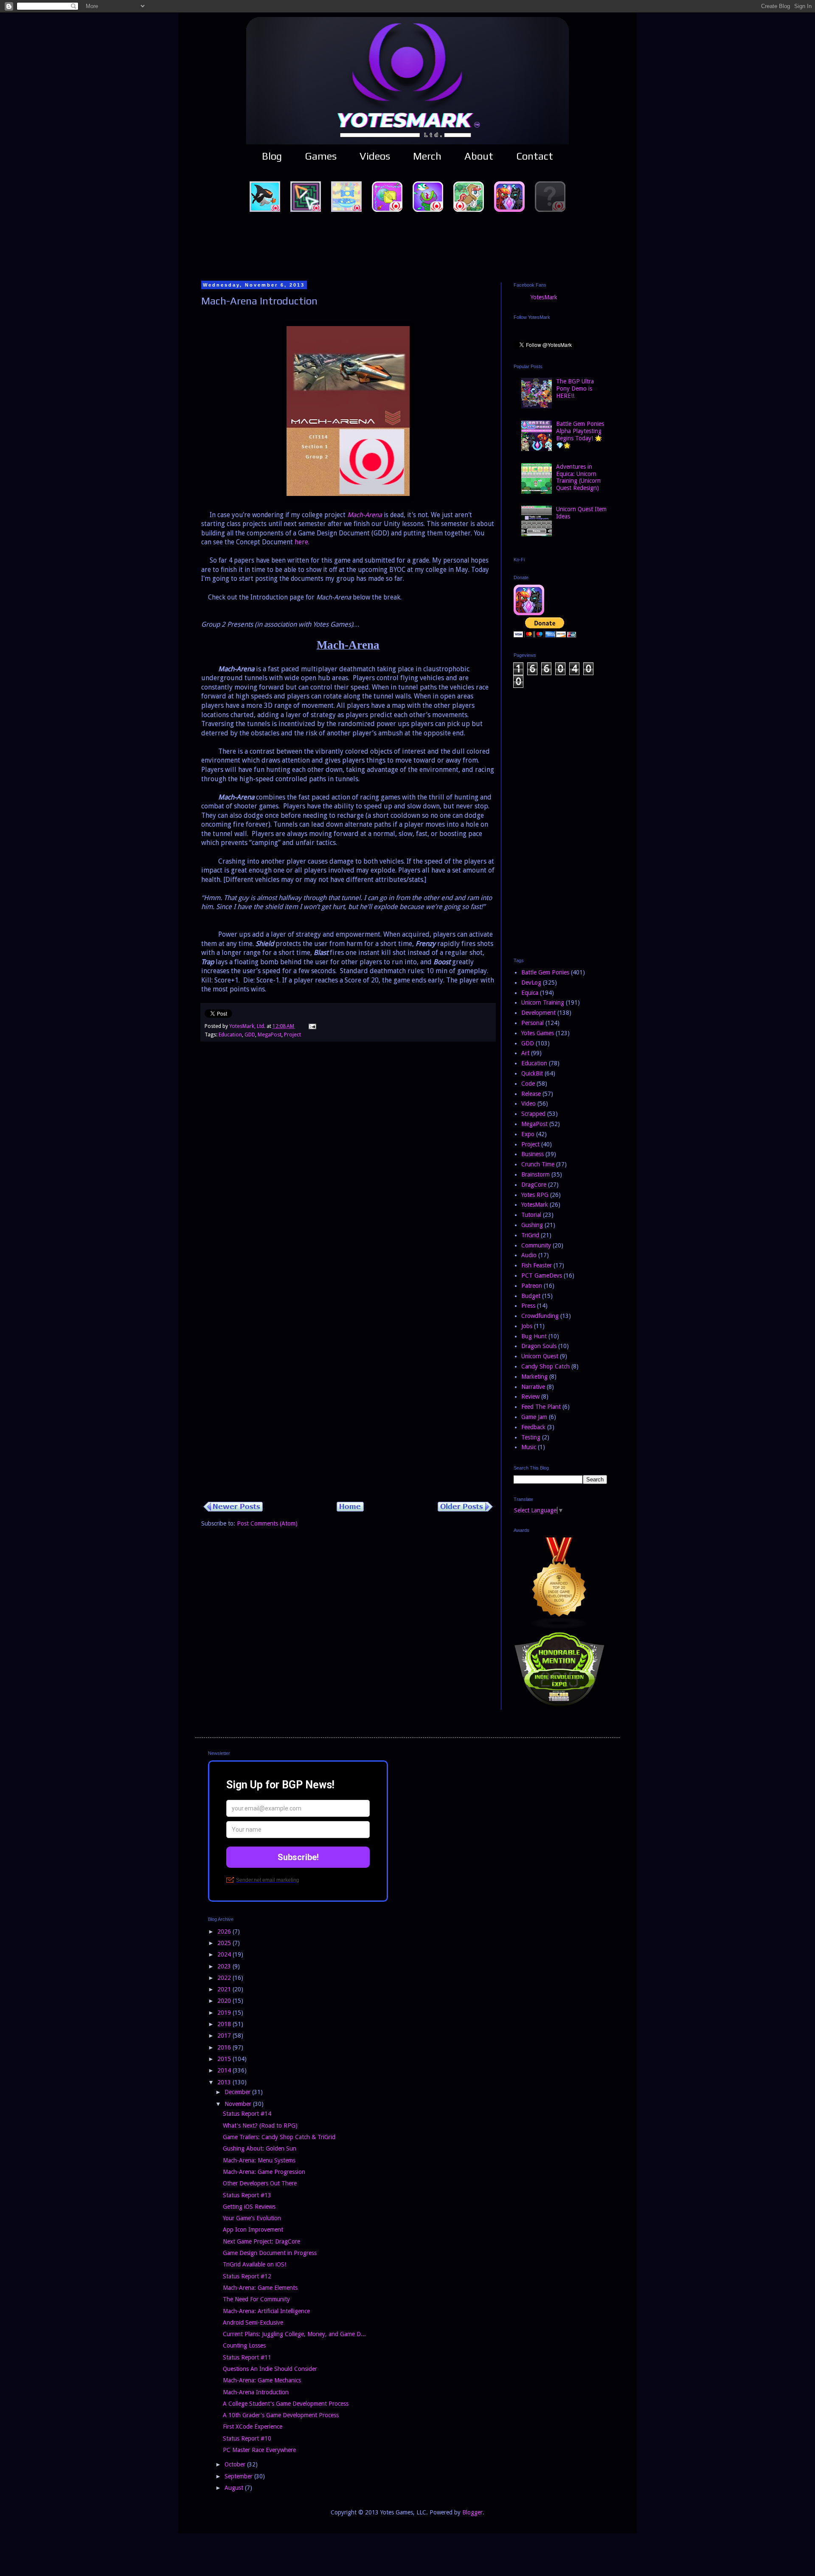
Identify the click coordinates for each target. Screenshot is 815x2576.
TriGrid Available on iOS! (254, 2264)
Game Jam (534, 1417)
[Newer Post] (233, 1509)
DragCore (534, 1185)
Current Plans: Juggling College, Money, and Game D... (294, 2334)
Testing (531, 1437)
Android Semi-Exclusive (253, 2323)
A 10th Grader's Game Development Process (281, 2415)
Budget (531, 1296)
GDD (250, 1035)
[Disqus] (348, 1167)
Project (292, 1035)
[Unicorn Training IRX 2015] (559, 1705)
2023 (225, 1966)
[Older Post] (465, 1509)
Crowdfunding (540, 1316)
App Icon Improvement (253, 2230)
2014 (225, 2070)
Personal (533, 1023)
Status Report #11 (247, 2357)
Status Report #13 (247, 2195)
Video (528, 1104)
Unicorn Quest (540, 1356)
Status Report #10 (247, 2438)
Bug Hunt (534, 1336)
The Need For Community (256, 2299)
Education (230, 1035)
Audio (529, 1255)
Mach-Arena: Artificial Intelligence (266, 2311)
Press (528, 1306)
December (238, 2092)
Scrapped (533, 1114)
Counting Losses (244, 2345)
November (239, 2104)
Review (530, 1396)
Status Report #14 (247, 2114)
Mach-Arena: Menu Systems (259, 2160)
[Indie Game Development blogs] (559, 1627)
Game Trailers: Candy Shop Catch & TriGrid (279, 2137)
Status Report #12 (247, 2276)
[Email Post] (312, 1026)
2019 (225, 2013)
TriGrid (530, 1235)
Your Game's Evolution (252, 2218)
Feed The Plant (541, 1407)
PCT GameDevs (542, 1275)
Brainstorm (535, 1174)
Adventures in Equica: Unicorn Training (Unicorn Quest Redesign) (578, 477)
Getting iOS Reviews (249, 2207)
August (235, 2488)
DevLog (531, 983)
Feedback (533, 1427)
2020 (225, 2001)
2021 (225, 1989)
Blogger (472, 2512)
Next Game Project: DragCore (261, 2241)
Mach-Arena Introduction (256, 2392)
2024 (225, 1954)
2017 (225, 2035)
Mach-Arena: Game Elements (260, 2288)
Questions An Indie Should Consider (270, 2369)
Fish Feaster (537, 1265)
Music (529, 1447)
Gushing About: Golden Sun (260, 2148)
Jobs (527, 1326)
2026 (225, 1931)
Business (533, 1154)
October (236, 2464)
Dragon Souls (539, 1346)
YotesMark (544, 297)
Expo (528, 1134)
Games (321, 156)
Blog (272, 156)
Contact (535, 156)
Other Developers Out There (260, 2183)
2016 (225, 2047)
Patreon (532, 1286)
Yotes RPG (535, 1195)
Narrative (533, 1387)
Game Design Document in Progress (270, 2253)
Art (525, 1053)
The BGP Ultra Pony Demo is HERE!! (575, 389)
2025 (225, 1943)
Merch (427, 156)
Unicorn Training (543, 1002)
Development (538, 1013)
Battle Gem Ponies (545, 972)
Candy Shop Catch (545, 1366)
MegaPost (270, 1035)
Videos (375, 156)
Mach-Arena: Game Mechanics (262, 2380)
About (479, 156)
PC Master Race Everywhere (259, 2450)
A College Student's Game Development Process (286, 2404)
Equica (530, 993)
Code (528, 1084)
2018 (225, 2024)
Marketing (534, 1377)
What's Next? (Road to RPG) (260, 2126)
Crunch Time (538, 1164)
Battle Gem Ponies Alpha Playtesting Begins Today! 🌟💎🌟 (580, 434)
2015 (225, 2059)
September (239, 2476)
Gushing (532, 1225)
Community (536, 1245)
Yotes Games (538, 1033)
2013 (225, 2082)
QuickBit (532, 1073)
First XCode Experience (253, 2427)
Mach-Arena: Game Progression (264, 2172)
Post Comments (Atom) (267, 1523)
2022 (225, 1978)
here (301, 542)
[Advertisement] (407, 246)
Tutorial (531, 1215)
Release (531, 1094)
